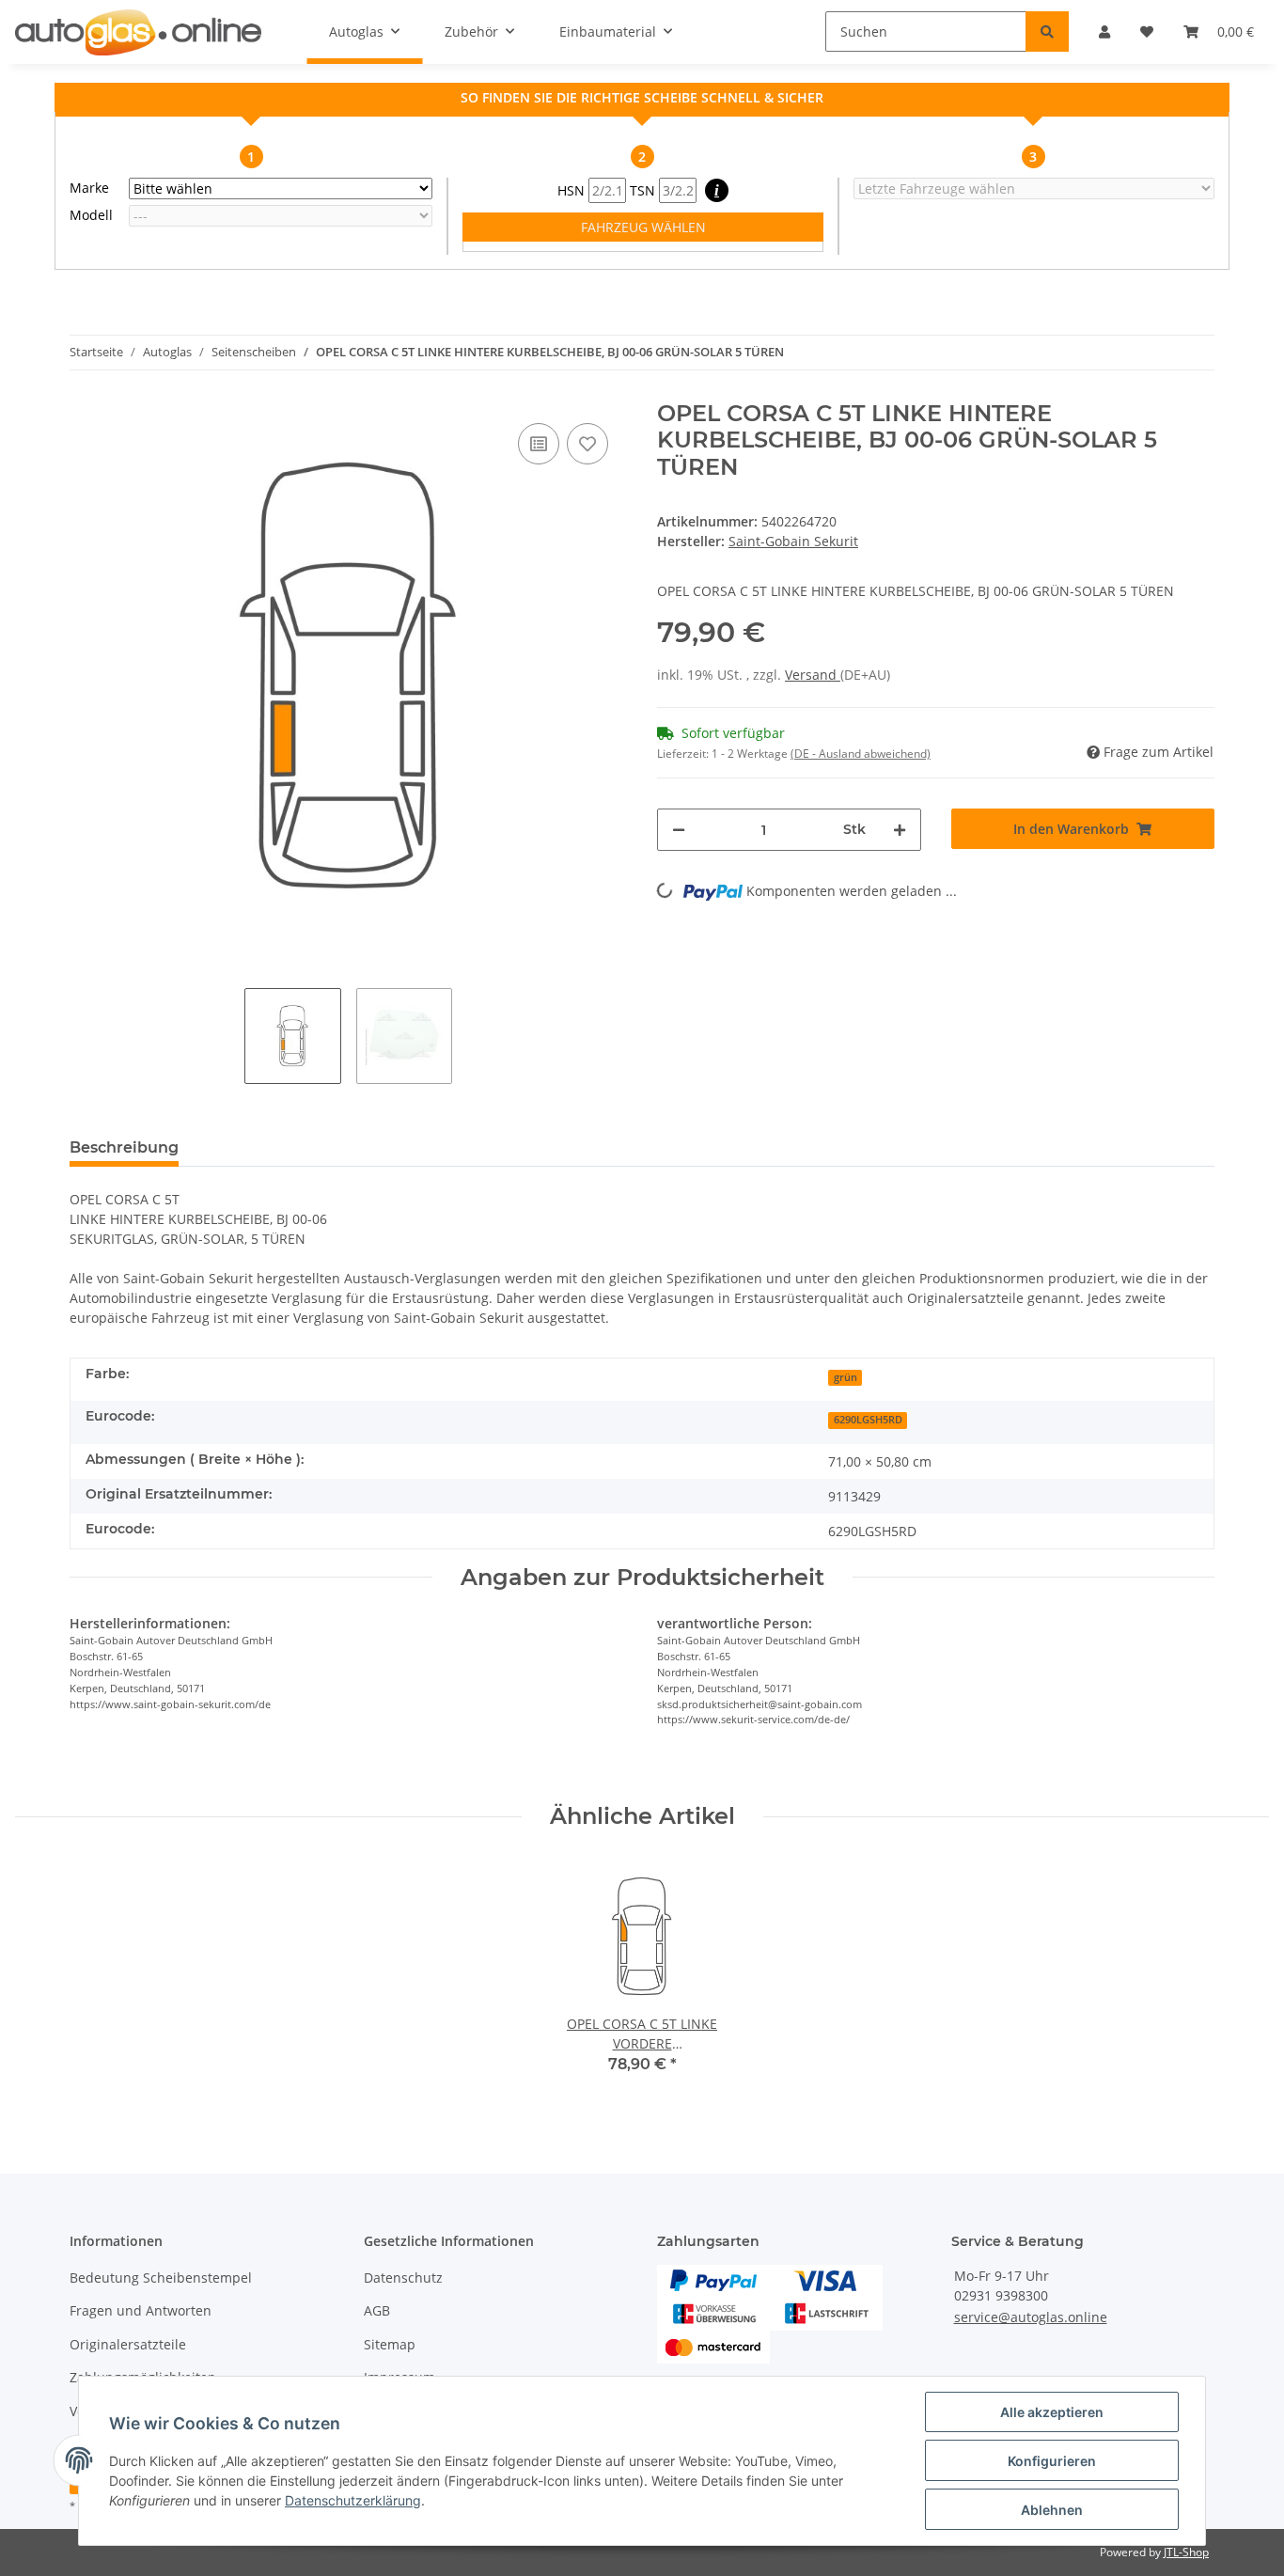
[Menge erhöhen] (900, 830)
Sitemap (390, 2344)
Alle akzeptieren (1052, 2412)
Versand (813, 675)
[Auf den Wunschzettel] (587, 444)
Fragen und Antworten (141, 2310)
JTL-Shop (1186, 2552)
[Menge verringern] (679, 830)
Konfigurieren (1052, 2461)
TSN (644, 190)
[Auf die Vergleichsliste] (539, 444)
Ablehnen (1052, 2510)
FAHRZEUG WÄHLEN (643, 227)
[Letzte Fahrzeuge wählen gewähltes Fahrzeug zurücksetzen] (1034, 188)
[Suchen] (1047, 31)
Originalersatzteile (128, 2344)
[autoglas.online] (138, 32)
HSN (573, 190)
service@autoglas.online (1031, 2317)
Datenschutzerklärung (353, 2500)
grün (846, 1377)
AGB (377, 2310)
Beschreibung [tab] (124, 1147)
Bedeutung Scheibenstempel (161, 2278)
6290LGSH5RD (868, 1420)
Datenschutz (403, 2278)
